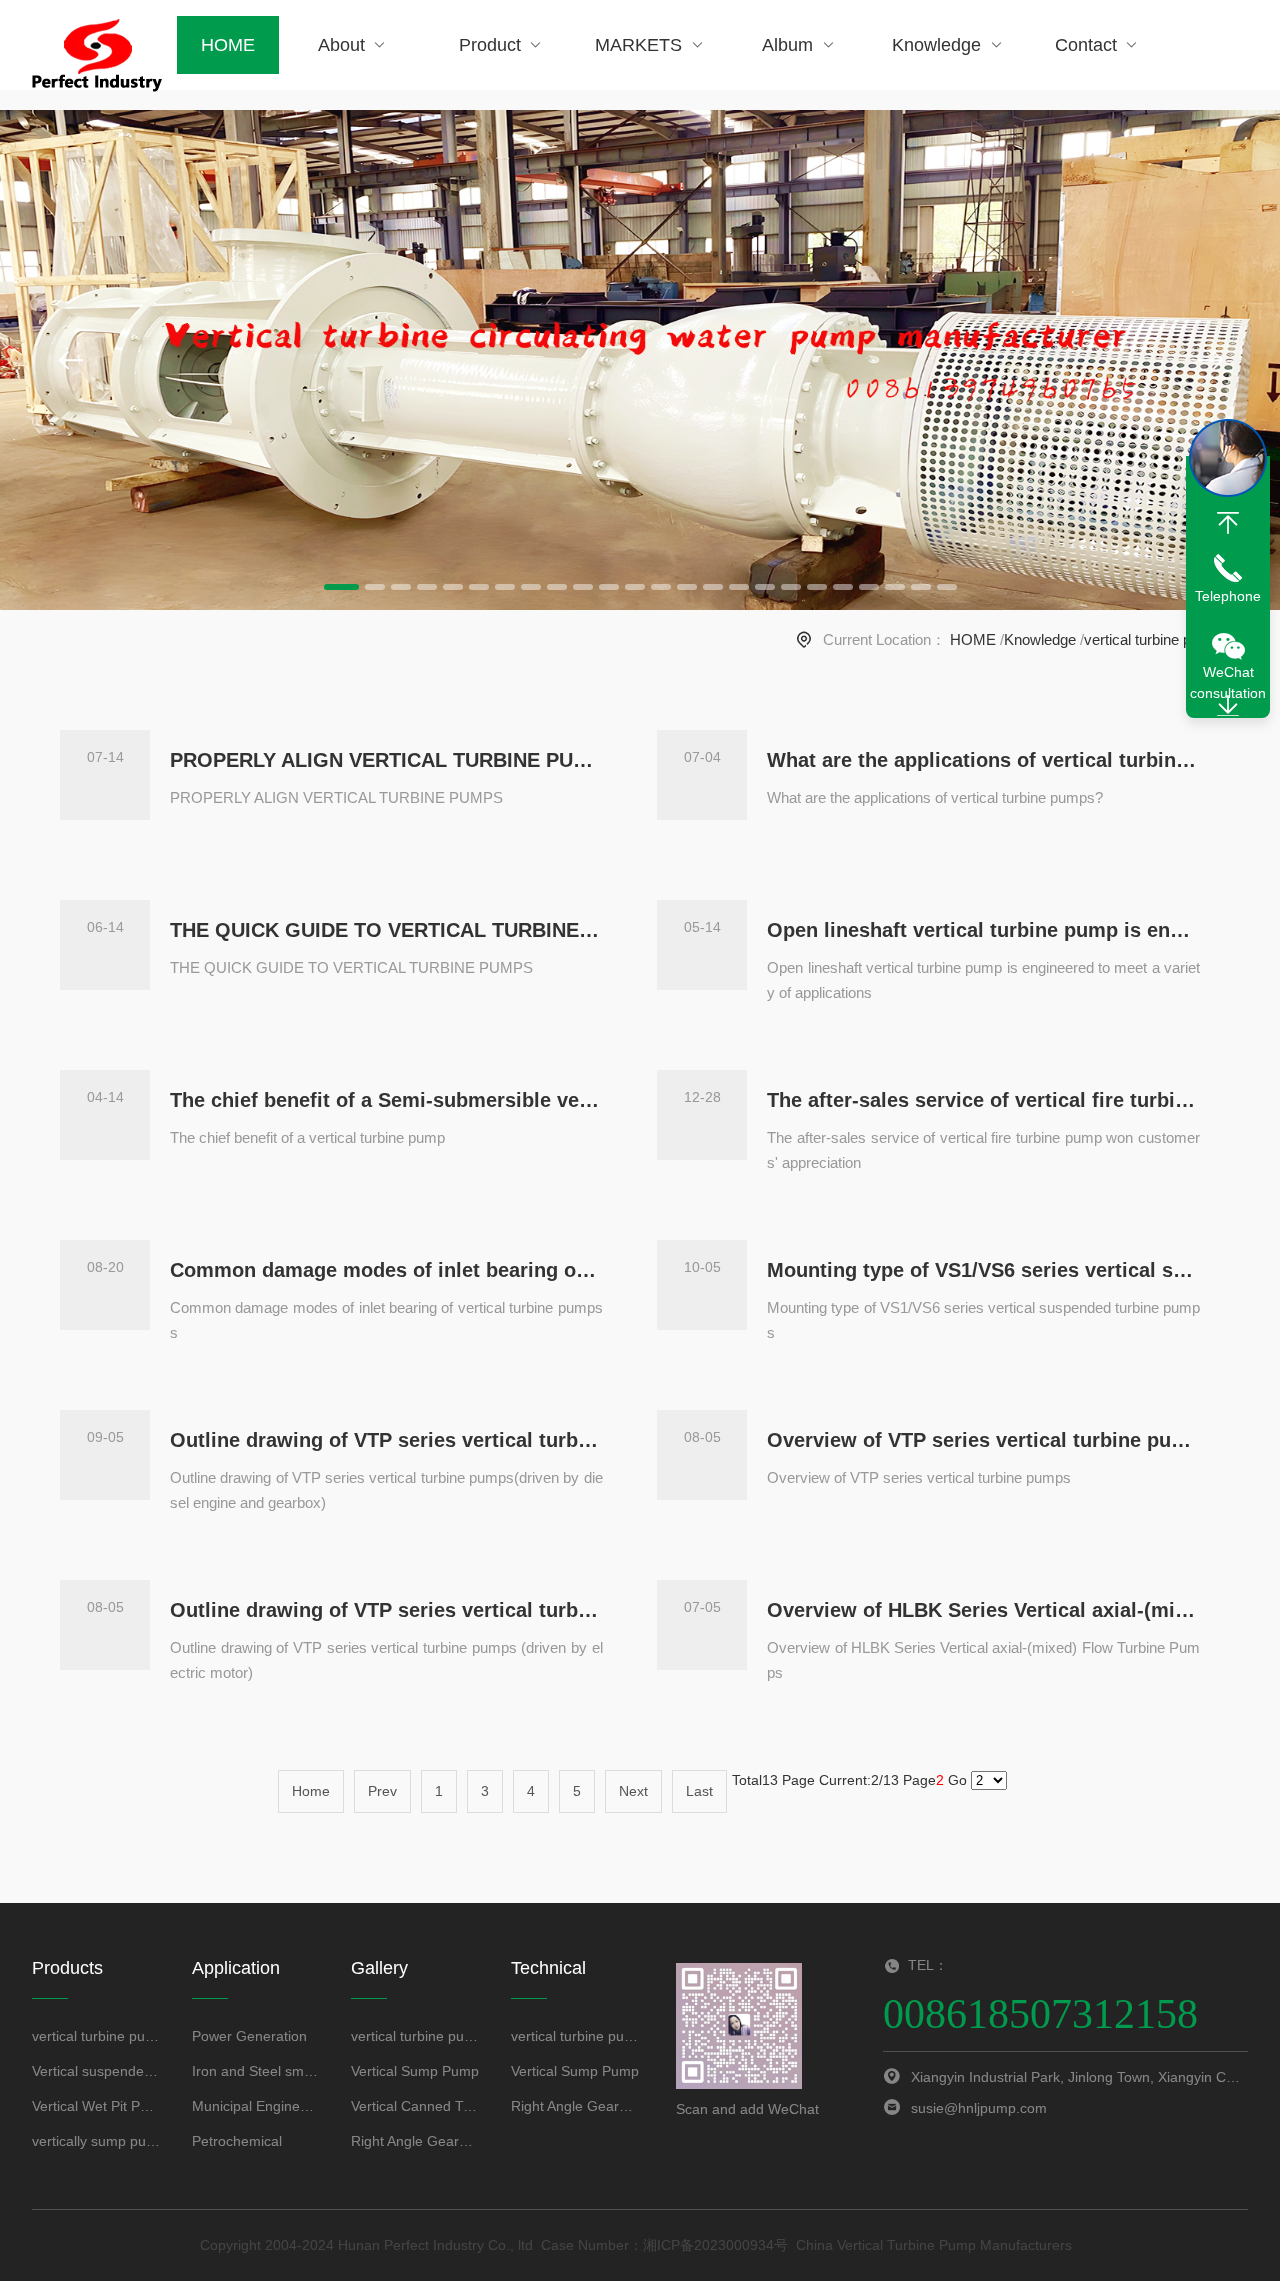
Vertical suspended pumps (96, 2071)
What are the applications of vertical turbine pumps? (983, 760)
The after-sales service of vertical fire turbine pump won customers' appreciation (983, 1100)
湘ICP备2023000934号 (715, 2245)
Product (490, 45)
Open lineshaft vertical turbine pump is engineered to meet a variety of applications (983, 930)
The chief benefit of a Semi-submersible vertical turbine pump (386, 1100)
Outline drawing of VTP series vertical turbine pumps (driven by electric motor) (386, 1610)
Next (633, 1791)
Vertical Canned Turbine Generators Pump (415, 2106)
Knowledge (936, 45)
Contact (1086, 45)
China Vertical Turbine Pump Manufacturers (934, 2245)
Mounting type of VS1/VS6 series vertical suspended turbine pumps (983, 1270)
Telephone (1228, 596)
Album (787, 45)
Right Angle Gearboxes (415, 2141)
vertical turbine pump (1152, 639)
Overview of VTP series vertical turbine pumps (983, 1440)
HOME (228, 45)
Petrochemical (237, 2141)
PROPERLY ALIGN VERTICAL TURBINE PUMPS (386, 760)
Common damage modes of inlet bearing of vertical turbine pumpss (386, 1270)
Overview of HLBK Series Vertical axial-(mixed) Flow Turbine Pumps (983, 1610)
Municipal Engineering (256, 2106)
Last (699, 1791)
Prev (382, 1791)
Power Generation (249, 2036)
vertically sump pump (96, 2141)
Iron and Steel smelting (256, 2071)
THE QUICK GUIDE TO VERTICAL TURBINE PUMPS (386, 930)
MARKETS (638, 45)
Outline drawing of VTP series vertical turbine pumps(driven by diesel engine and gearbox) (386, 1440)
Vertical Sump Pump (415, 2071)
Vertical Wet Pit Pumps (96, 2106)
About (341, 45)
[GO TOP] (1228, 523)
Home (311, 1791)
